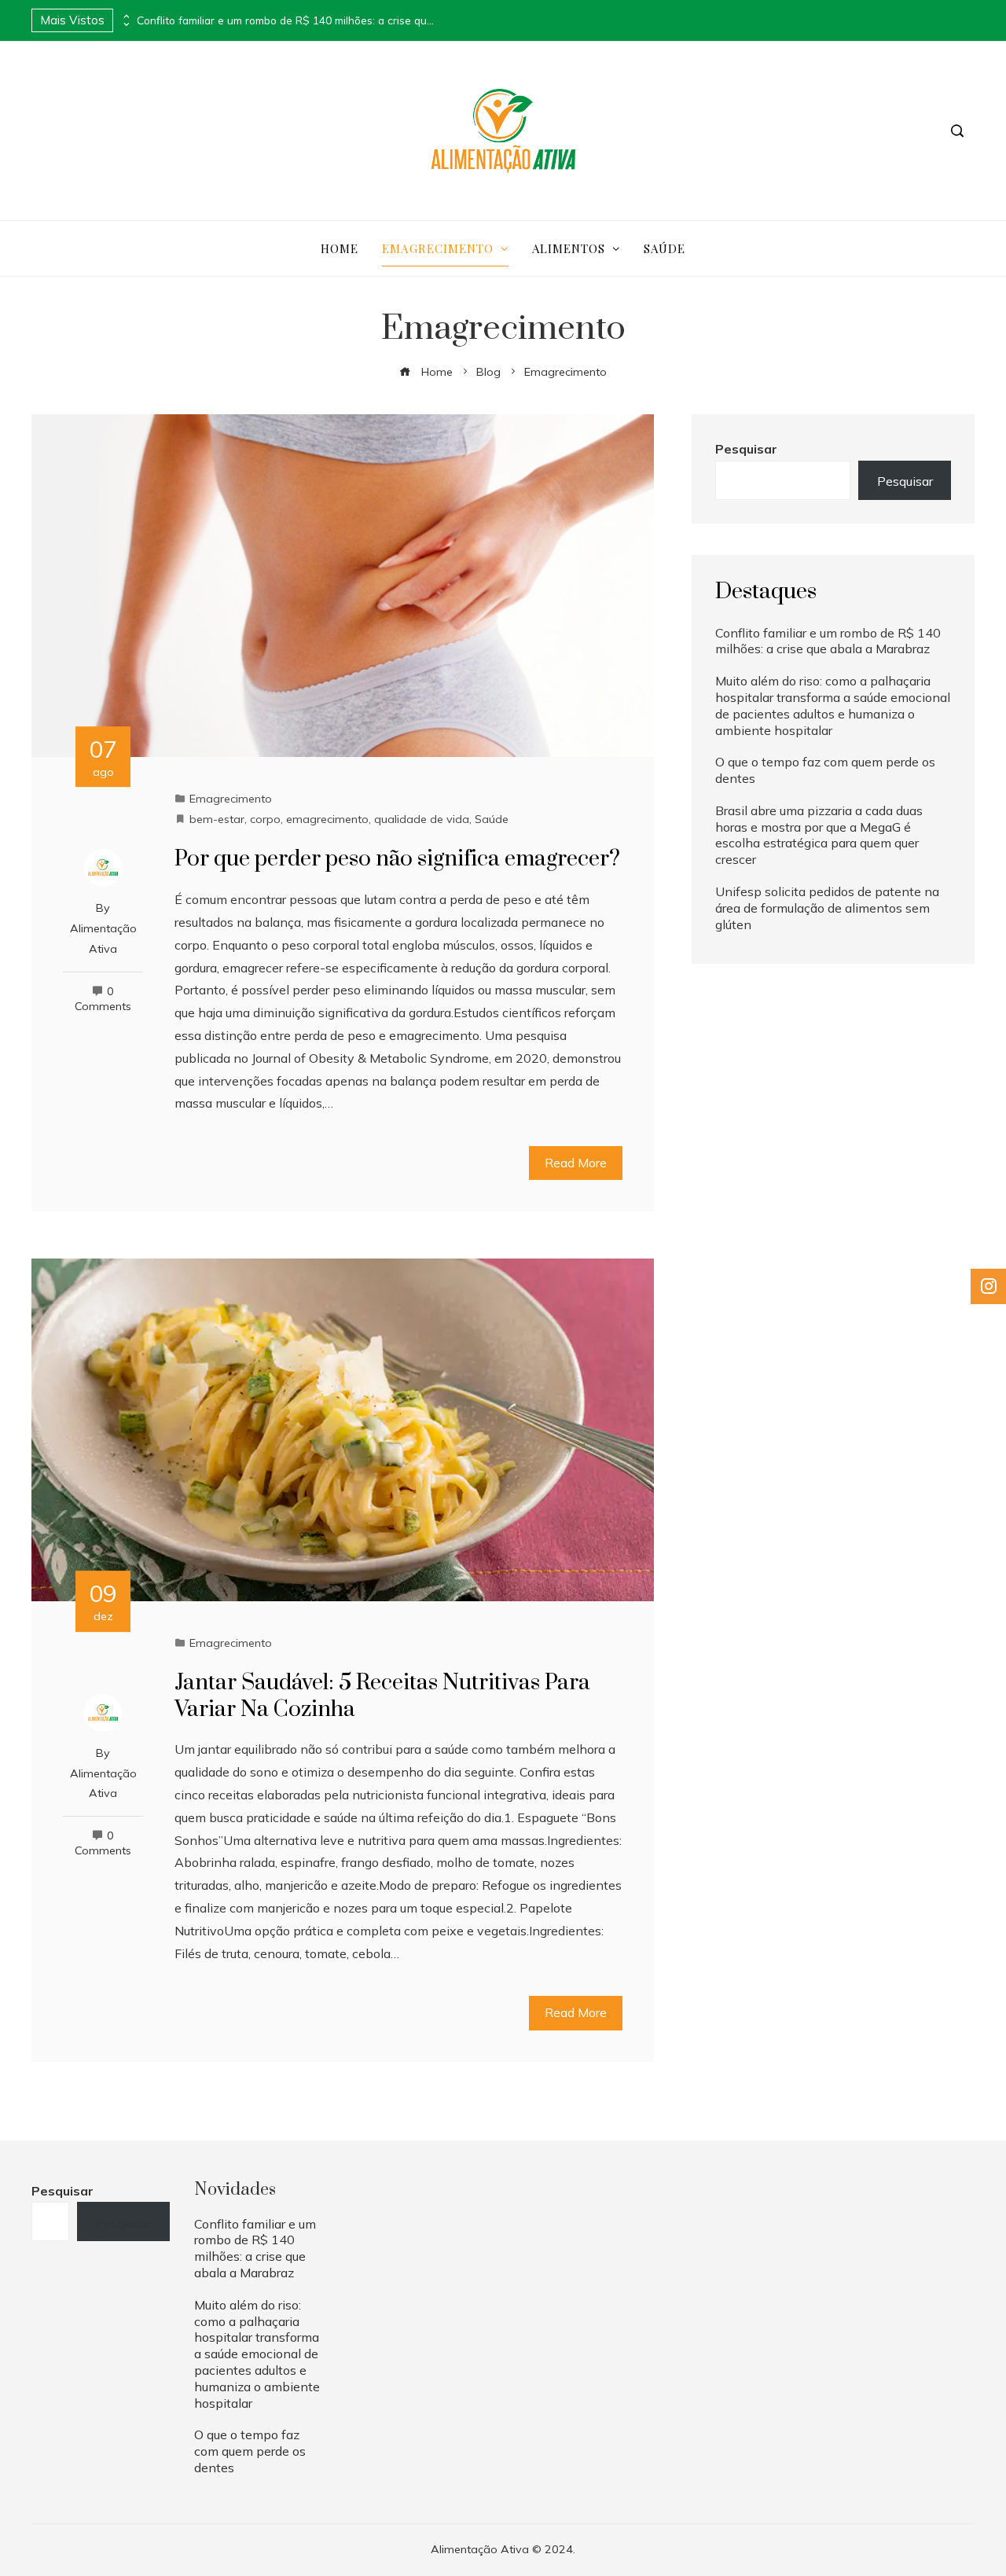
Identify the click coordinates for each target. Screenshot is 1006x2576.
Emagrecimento (231, 799)
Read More (576, 1163)
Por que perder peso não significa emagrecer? (397, 859)
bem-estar (217, 819)
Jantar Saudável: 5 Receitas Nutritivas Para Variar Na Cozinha (382, 1696)
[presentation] (125, 17)
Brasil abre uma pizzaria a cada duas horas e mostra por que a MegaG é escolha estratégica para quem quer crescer (819, 835)
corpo (265, 819)
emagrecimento (327, 819)
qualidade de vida (422, 819)
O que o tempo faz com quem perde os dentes (250, 2451)
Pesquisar (746, 449)
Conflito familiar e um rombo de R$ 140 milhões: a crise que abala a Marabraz (286, 20)
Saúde (492, 819)
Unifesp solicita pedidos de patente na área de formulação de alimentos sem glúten (827, 908)
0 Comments (103, 999)
